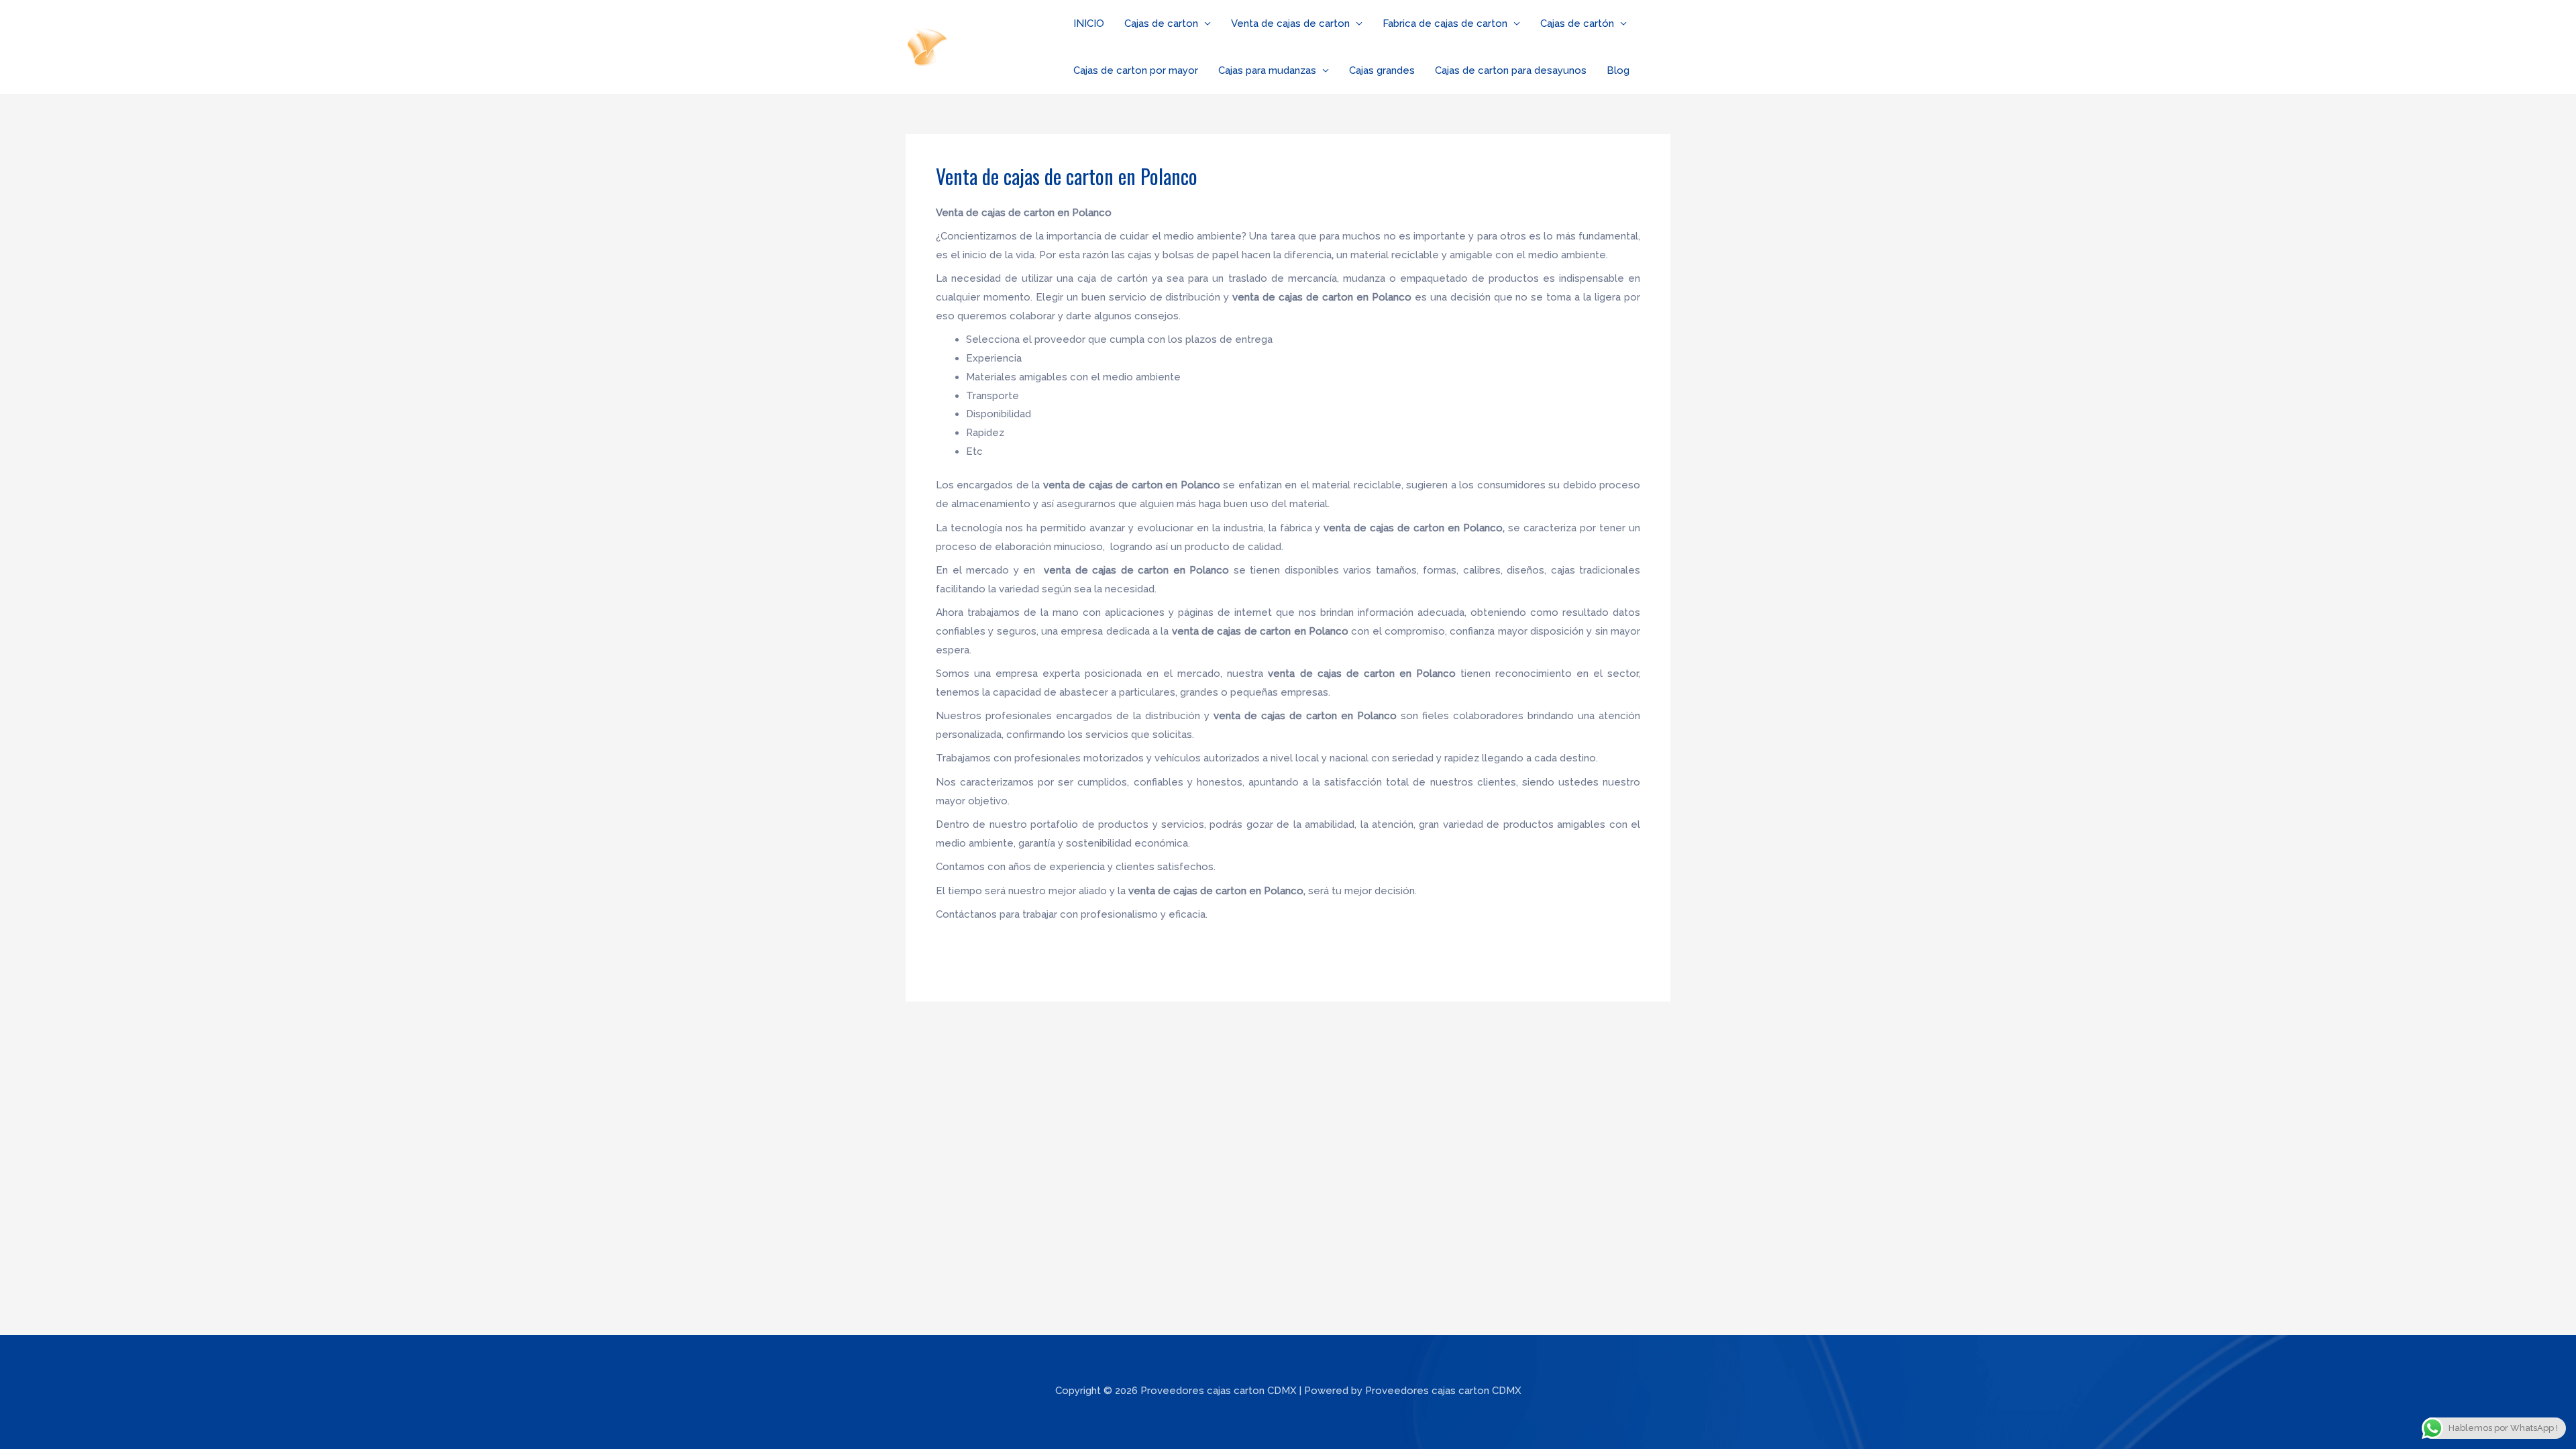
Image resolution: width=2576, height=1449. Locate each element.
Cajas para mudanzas (1267, 70)
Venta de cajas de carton (1290, 23)
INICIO (1089, 23)
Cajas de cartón (1577, 23)
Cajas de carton (1161, 23)
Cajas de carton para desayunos (1511, 70)
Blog (1618, 70)
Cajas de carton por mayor (1136, 70)
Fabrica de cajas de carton (1445, 23)
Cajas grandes (1382, 70)
